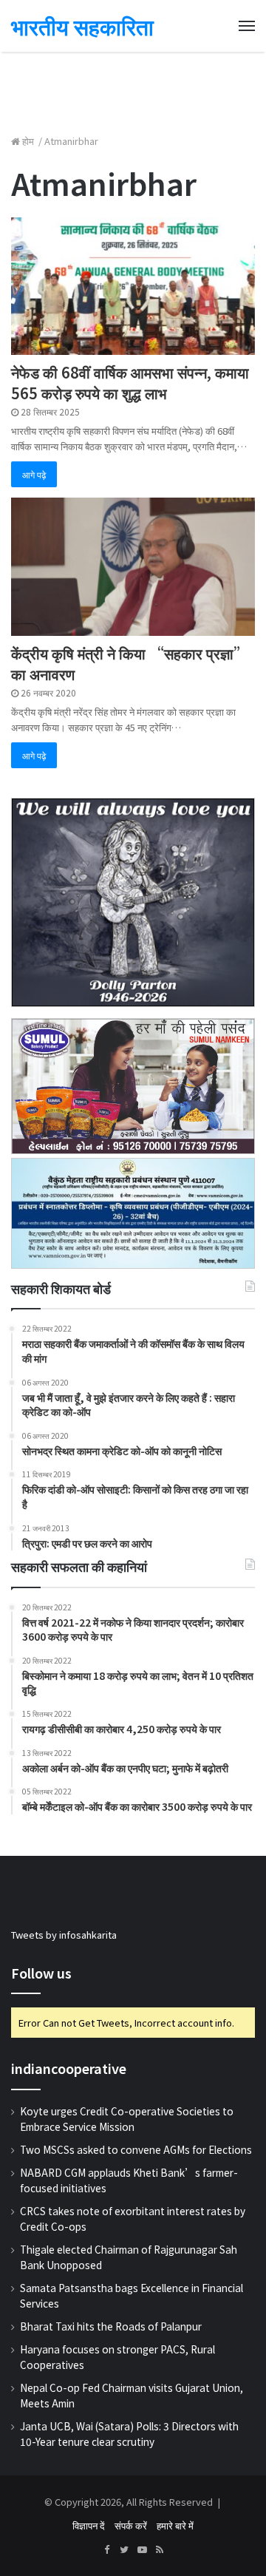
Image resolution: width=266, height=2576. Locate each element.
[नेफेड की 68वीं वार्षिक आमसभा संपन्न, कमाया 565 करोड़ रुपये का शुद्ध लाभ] (133, 286)
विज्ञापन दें (89, 2525)
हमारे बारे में (175, 2525)
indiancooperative (69, 2068)
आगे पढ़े (34, 474)
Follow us (41, 1973)
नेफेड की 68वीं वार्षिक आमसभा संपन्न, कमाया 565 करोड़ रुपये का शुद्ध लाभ (130, 383)
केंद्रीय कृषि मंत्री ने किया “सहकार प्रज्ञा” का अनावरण (130, 664)
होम (28, 141)
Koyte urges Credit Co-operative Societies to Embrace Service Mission (127, 2119)
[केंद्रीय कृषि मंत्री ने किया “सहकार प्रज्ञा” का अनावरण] (133, 566)
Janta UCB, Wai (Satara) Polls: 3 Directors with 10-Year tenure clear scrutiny (129, 2434)
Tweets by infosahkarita (64, 1935)
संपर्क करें (131, 2525)
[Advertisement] (133, 85)
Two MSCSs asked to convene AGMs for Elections (136, 2149)
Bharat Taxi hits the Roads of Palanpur (111, 2326)
